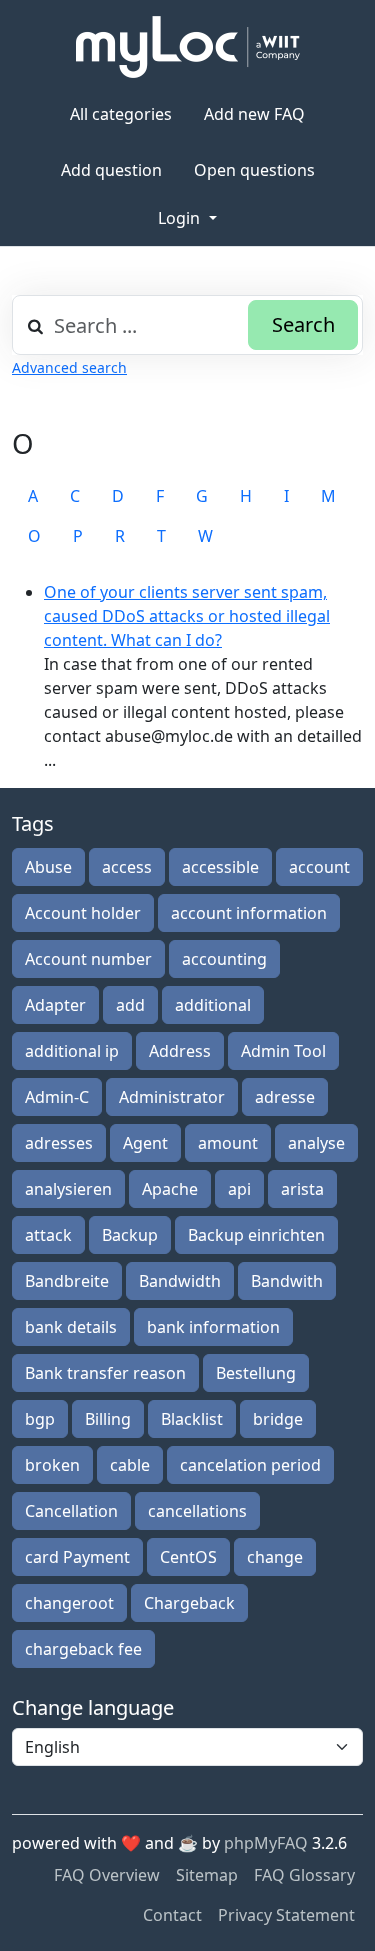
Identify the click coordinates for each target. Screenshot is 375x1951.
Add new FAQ (254, 114)
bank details (71, 1327)
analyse (316, 1143)
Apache (170, 1189)
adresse (285, 1097)
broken (52, 1465)
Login (181, 218)
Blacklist (192, 1419)
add (130, 1005)
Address (180, 1051)
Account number (88, 959)
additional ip (72, 1051)
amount (228, 1143)
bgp (40, 1419)
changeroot (69, 1603)
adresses (59, 1143)
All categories (121, 114)
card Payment (77, 1557)
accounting (224, 959)
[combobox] (187, 325)
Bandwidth (180, 1281)
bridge (278, 1419)
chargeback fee (83, 1649)
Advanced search (69, 367)
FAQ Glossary (304, 1875)
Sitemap (207, 1875)
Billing (108, 1419)
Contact (172, 1915)
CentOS (188, 1557)
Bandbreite (67, 1281)
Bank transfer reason (105, 1373)
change (275, 1557)
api (239, 1189)
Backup (130, 1235)
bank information (213, 1327)
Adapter (55, 1005)
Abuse (48, 867)
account (319, 867)
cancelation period (250, 1465)
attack (48, 1235)
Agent (145, 1143)
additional (213, 1005)
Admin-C (57, 1097)
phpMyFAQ (266, 1843)
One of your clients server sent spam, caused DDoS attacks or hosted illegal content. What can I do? (187, 616)
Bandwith (287, 1281)
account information (249, 913)
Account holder (83, 913)
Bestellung (256, 1373)
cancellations (197, 1511)
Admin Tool (283, 1051)
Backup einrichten (256, 1235)
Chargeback (189, 1603)
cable (130, 1465)
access (127, 867)
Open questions (254, 170)
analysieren (68, 1189)
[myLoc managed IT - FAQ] (188, 47)
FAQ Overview (107, 1875)
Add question (111, 170)
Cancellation (71, 1511)
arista (302, 1189)
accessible (220, 867)
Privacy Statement (286, 1915)
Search (303, 324)
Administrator (172, 1097)
